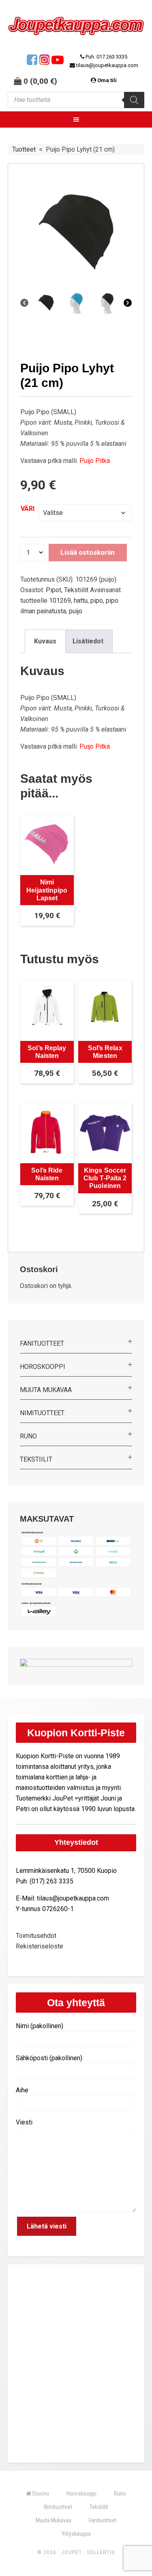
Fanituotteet (42, 1343)
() (44, 81)
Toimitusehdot (36, 1936)
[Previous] (24, 303)
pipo (97, 601)
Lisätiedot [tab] (88, 641)
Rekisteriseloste (40, 1946)
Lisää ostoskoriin (88, 552)
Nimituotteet (42, 1413)
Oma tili (107, 80)
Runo (28, 1436)
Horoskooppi (43, 1367)
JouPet (72, 2552)
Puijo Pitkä (95, 461)
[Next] (128, 303)
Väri (28, 509)
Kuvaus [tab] (45, 641)
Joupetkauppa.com (76, 29)
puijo (76, 611)
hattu (81, 601)
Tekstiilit (76, 590)
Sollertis (101, 2552)
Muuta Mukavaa (46, 1390)
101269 (60, 601)
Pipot (54, 590)
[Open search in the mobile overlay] (76, 100)
